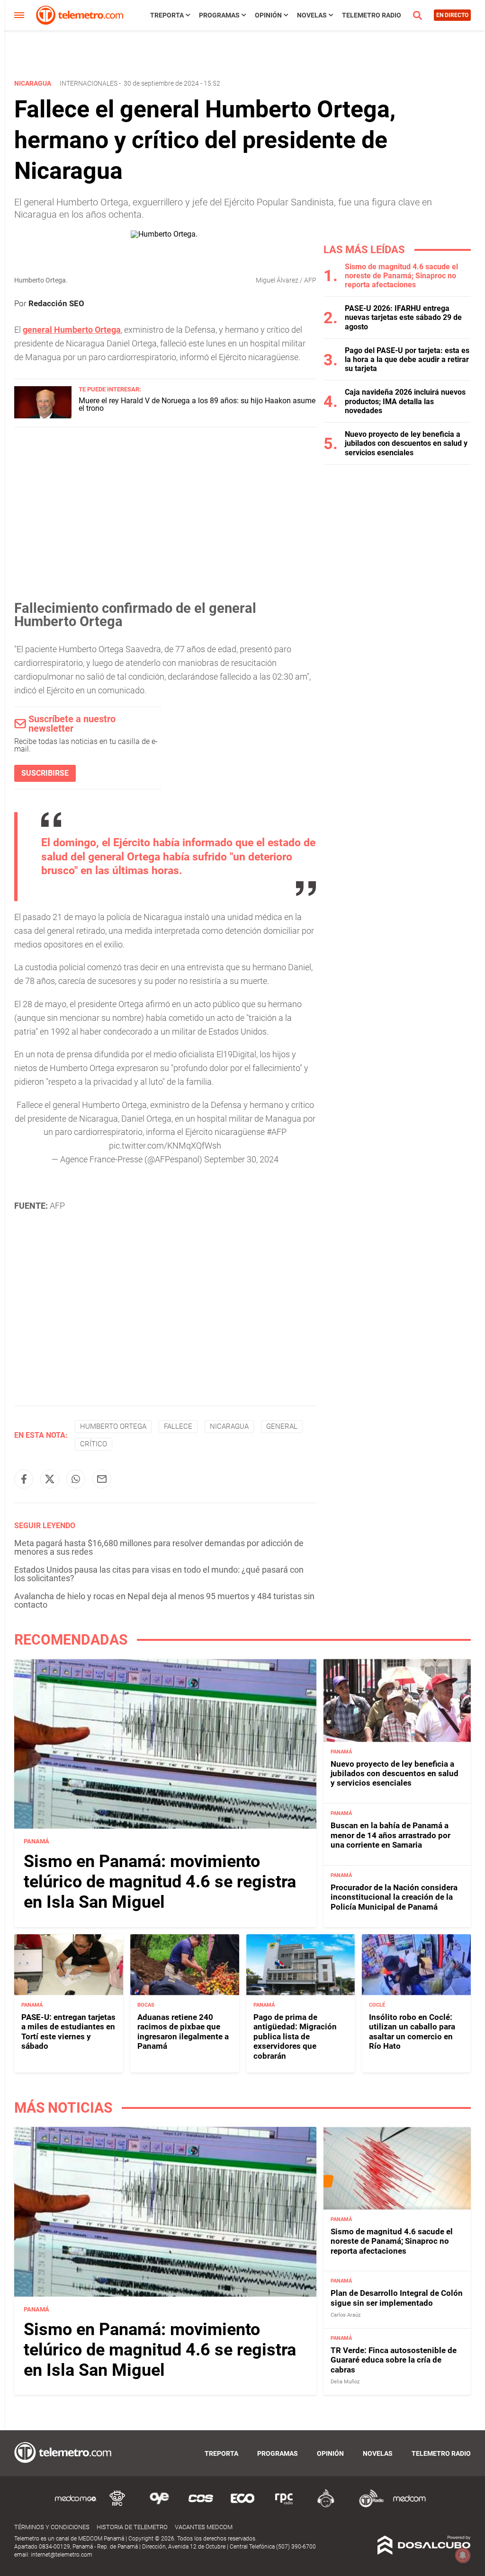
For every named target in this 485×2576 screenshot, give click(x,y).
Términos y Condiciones (52, 2527)
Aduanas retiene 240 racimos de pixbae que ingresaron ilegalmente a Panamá (183, 2032)
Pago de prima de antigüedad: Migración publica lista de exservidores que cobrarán (295, 2036)
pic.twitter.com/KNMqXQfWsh (165, 1146)
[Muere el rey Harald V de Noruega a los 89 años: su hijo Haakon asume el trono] (43, 416)
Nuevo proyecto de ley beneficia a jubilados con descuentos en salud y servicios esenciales (406, 443)
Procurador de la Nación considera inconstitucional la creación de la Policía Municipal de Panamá (394, 1897)
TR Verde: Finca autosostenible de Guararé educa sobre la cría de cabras (394, 2360)
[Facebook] (24, 1479)
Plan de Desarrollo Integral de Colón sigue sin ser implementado (397, 2298)
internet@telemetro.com (62, 2555)
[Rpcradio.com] (284, 2506)
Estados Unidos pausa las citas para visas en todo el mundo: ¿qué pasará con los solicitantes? (159, 1574)
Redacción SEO (56, 303)
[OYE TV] (159, 2506)
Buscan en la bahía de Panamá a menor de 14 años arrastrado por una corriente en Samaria (391, 1835)
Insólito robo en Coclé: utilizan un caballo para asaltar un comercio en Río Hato (412, 2032)
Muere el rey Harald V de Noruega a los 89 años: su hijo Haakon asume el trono (197, 404)
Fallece (178, 1426)
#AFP (277, 1132)
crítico (94, 1444)
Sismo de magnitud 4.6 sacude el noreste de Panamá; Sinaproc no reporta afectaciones (401, 276)
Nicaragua (229, 1426)
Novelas (312, 15)
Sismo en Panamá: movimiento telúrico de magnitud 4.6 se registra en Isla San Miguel (160, 1882)
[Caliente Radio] (326, 2506)
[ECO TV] (242, 2506)
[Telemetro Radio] (368, 2506)
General (282, 1426)
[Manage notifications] (463, 2555)
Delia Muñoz (345, 2382)
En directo (452, 15)
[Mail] (102, 1479)
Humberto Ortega (113, 1426)
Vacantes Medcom (204, 2527)
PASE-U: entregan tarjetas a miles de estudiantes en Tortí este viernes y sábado (68, 2032)
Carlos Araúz (346, 2315)
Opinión (268, 15)
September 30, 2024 (241, 1159)
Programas (219, 15)
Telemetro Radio (372, 15)
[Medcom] (409, 2506)
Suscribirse (45, 773)
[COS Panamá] (201, 2506)
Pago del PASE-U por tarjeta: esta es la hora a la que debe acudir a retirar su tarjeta (407, 359)
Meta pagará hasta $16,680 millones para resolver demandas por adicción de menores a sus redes (159, 1547)
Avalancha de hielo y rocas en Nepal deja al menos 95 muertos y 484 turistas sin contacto (164, 1600)
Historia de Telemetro (132, 2527)
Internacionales (89, 83)
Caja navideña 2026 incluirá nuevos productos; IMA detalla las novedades (405, 401)
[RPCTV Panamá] (117, 2506)
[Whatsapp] (76, 1479)
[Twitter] (50, 1479)
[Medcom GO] (76, 2506)
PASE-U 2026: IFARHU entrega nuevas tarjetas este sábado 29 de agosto (403, 317)
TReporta (167, 15)
